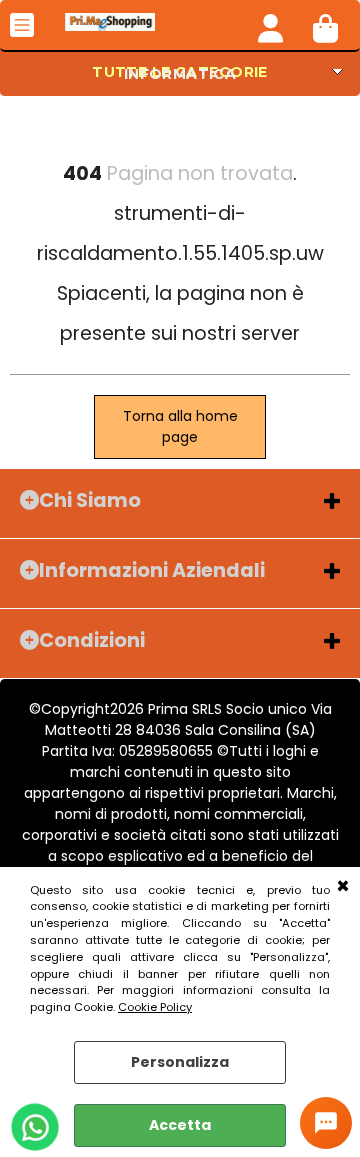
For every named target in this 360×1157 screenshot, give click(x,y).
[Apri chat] (326, 1123)
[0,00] (325, 25)
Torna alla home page (180, 426)
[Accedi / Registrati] (270, 25)
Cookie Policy (155, 1007)
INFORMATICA (180, 74)
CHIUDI (343, 887)
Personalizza (180, 1062)
